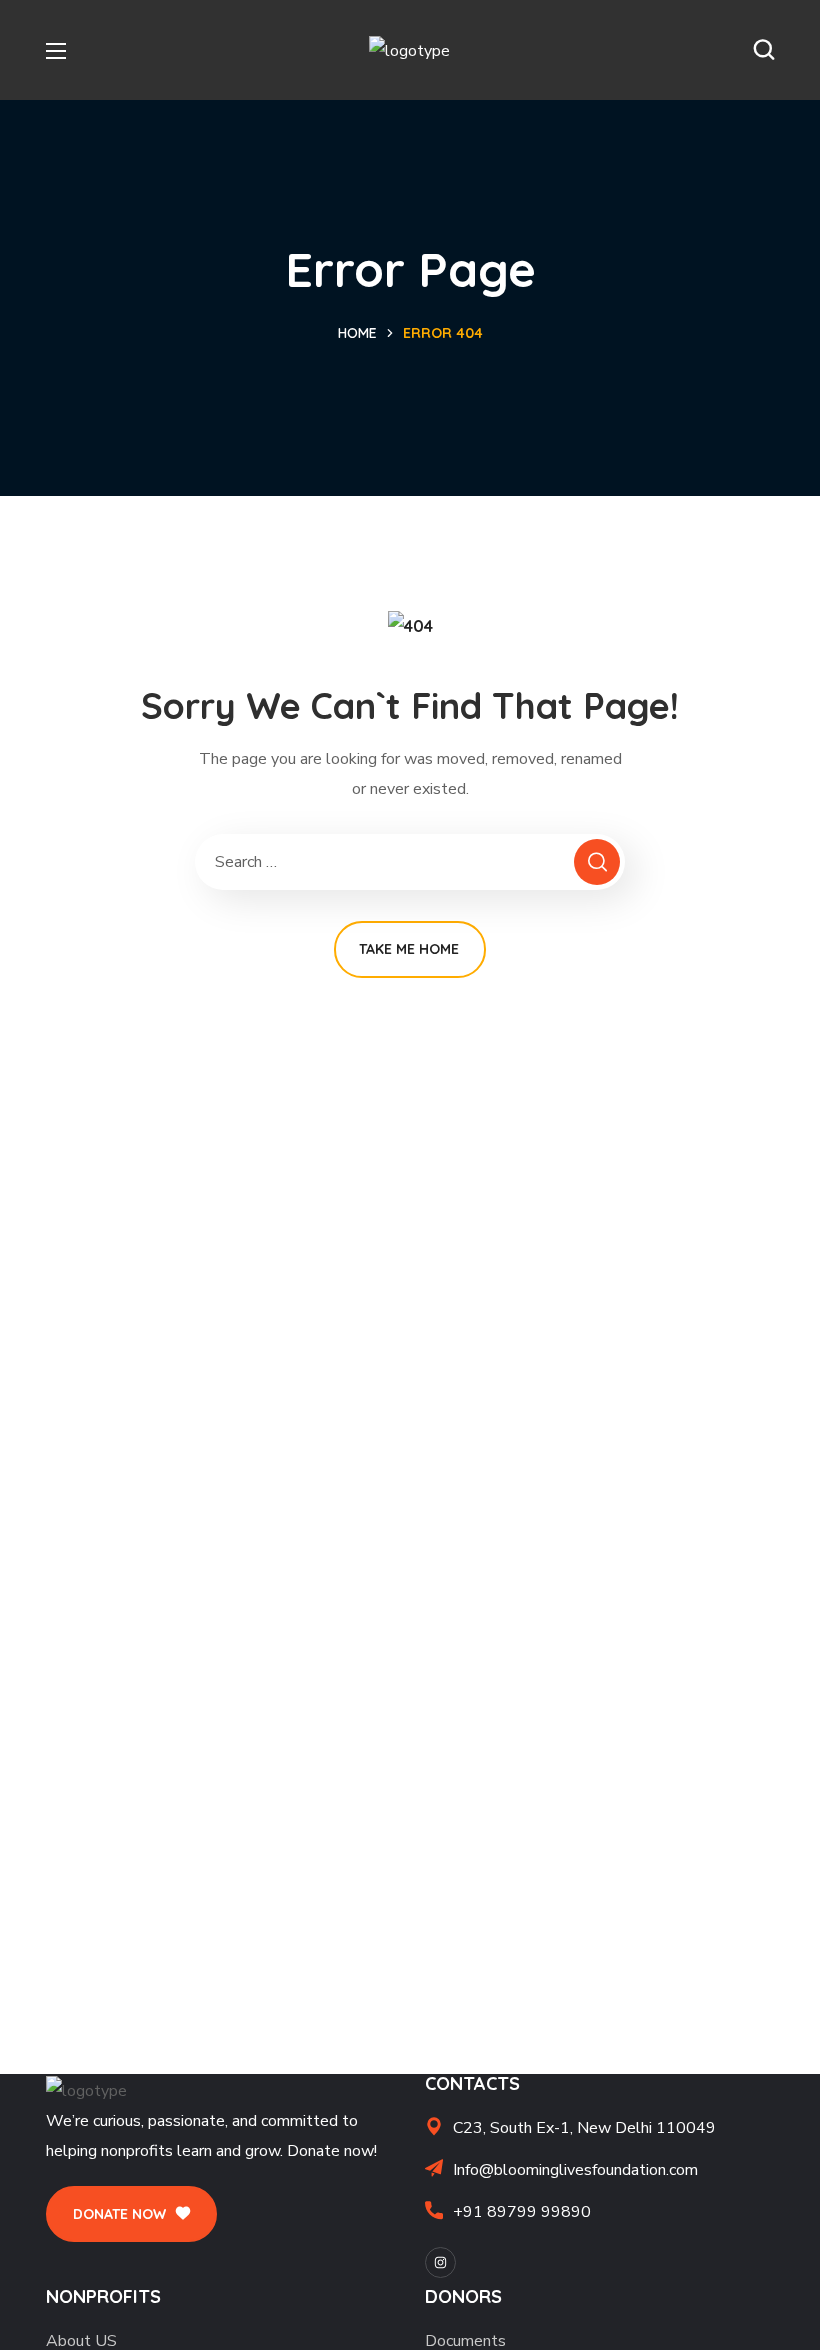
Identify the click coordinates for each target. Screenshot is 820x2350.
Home (357, 333)
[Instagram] (440, 2262)
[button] (764, 50)
